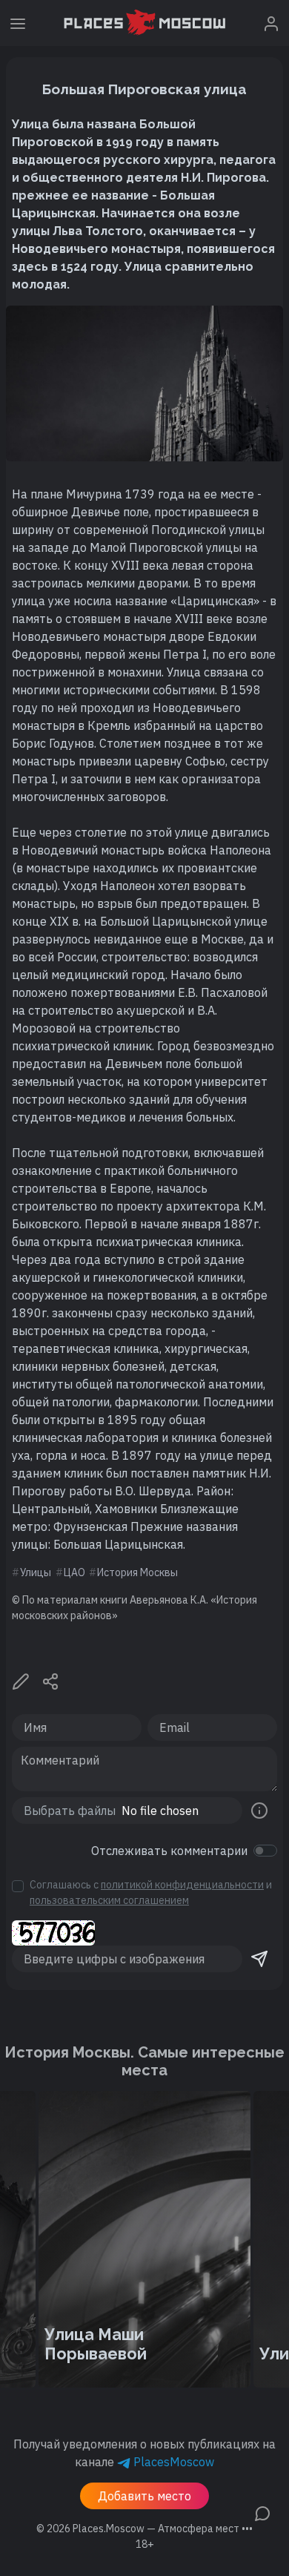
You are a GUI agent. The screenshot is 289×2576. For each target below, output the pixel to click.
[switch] (265, 1851)
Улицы (36, 1572)
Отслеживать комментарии (169, 1851)
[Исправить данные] (21, 1680)
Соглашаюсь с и (151, 1893)
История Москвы (137, 1572)
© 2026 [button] (144, 2529)
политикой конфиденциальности (182, 1885)
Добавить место (144, 2496)
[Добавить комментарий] (262, 2512)
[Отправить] (259, 1959)
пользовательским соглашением (109, 1900)
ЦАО (74, 1572)
